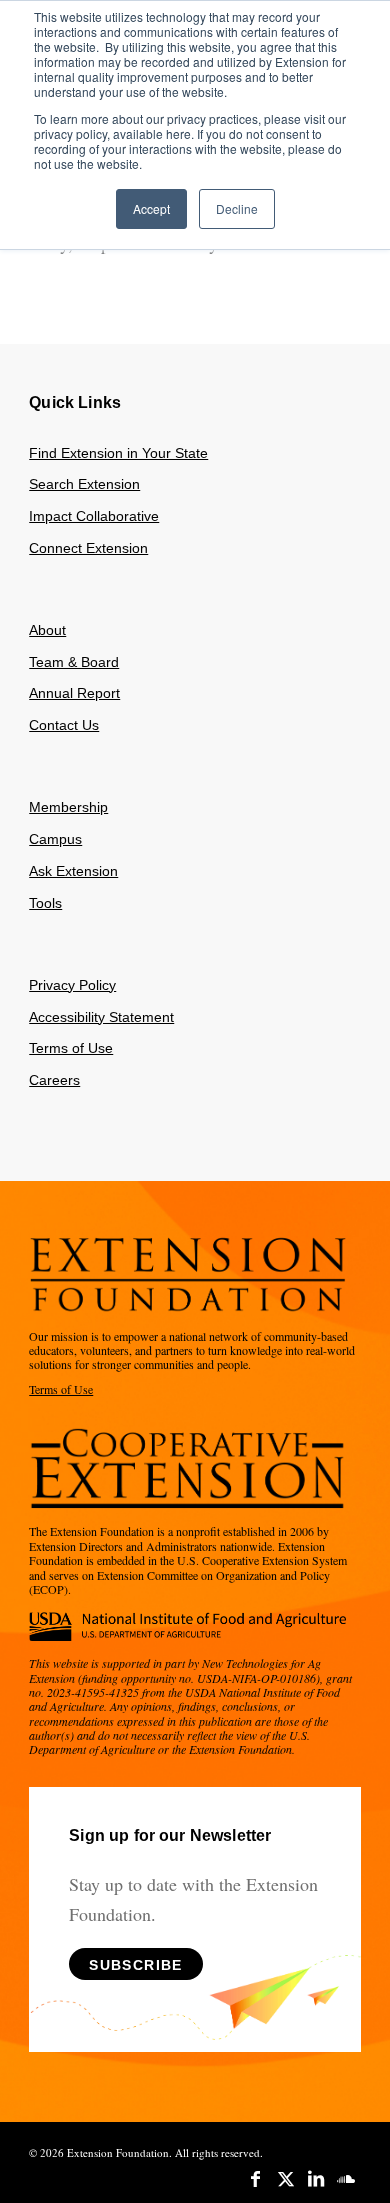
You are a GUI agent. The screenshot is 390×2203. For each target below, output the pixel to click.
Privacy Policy (72, 985)
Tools (45, 903)
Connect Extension (88, 548)
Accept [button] (151, 208)
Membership (68, 807)
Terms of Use (71, 1048)
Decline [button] (237, 208)
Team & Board (74, 662)
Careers (54, 1080)
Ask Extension (73, 871)
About (47, 630)
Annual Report (74, 693)
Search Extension (84, 484)
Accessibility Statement (101, 1017)
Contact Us (64, 725)
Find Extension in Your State (118, 453)
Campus (55, 839)
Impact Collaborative (94, 516)
